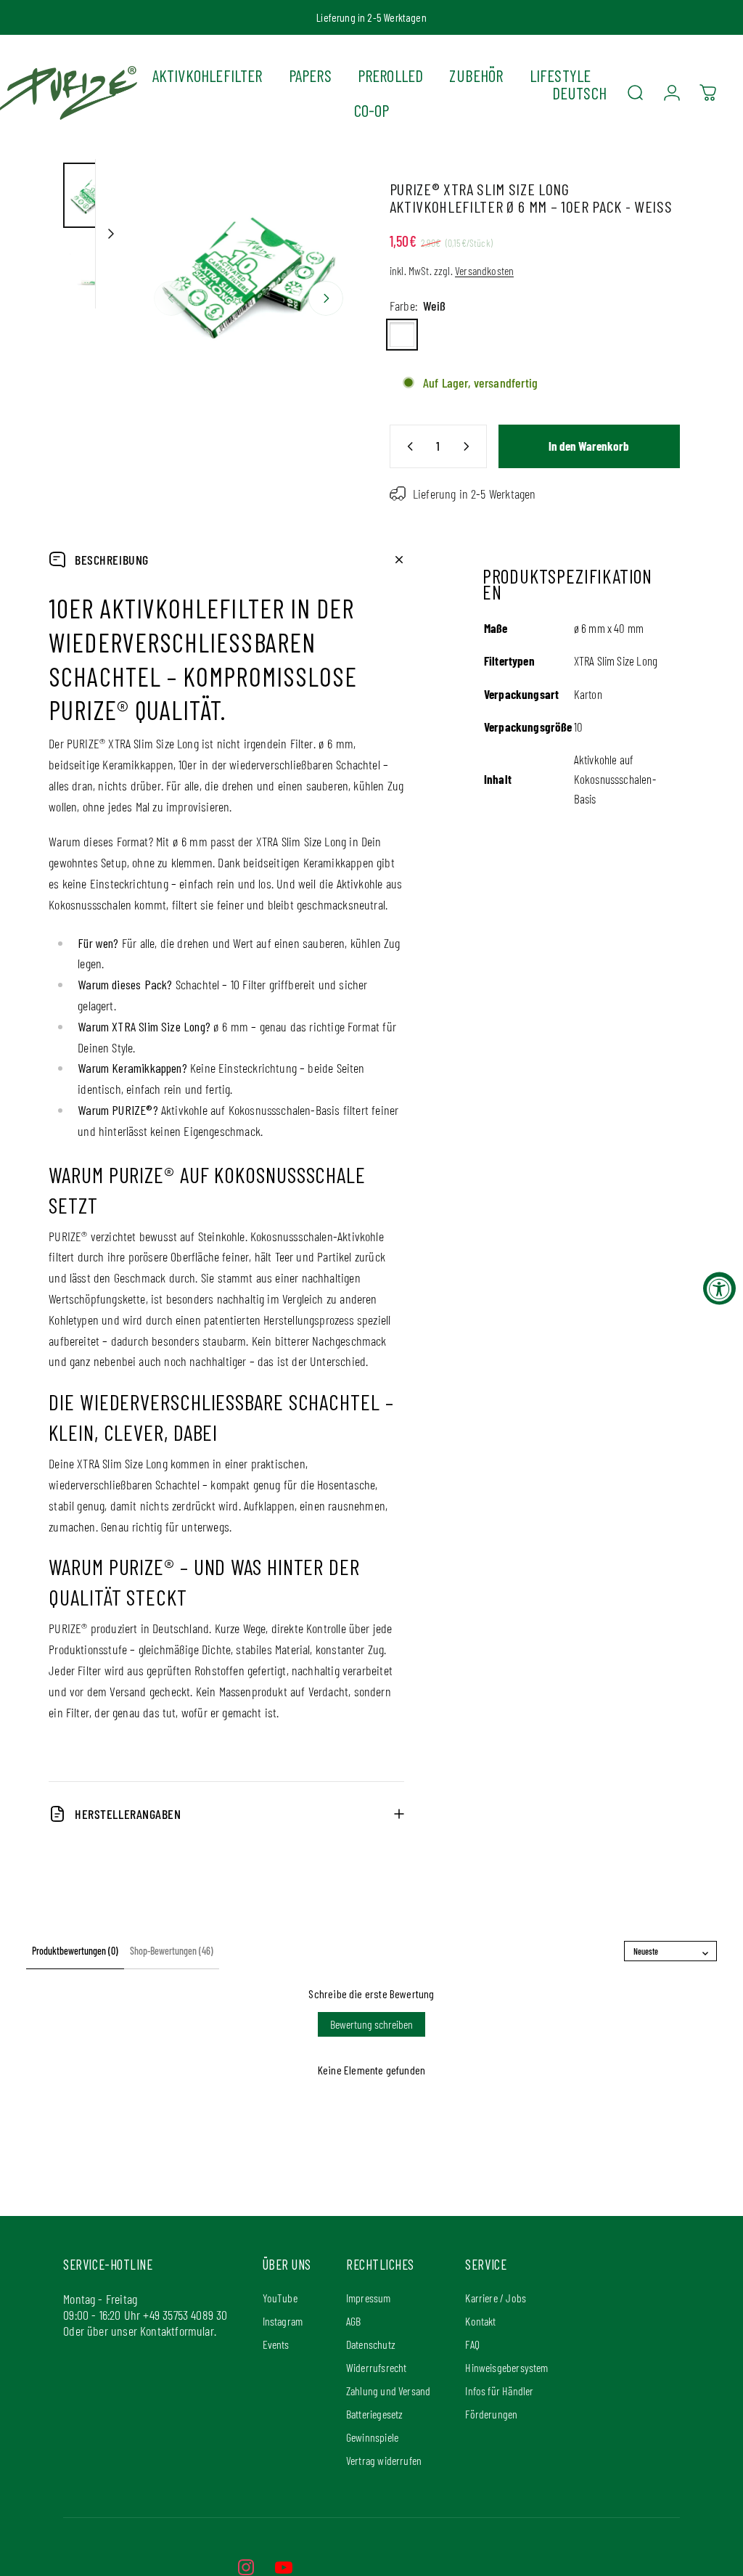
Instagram (283, 2321)
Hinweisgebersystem (506, 2367)
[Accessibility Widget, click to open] (719, 1288)
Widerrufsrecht (377, 2367)
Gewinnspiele (372, 2437)
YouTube (280, 2298)
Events (276, 2344)
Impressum (369, 2298)
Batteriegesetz (375, 2414)
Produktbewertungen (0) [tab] (75, 1951)
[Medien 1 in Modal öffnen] (249, 275)
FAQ (472, 2344)
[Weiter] (326, 298)
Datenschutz (371, 2344)
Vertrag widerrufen (384, 2460)
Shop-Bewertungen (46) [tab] (172, 1951)
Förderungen (491, 2414)
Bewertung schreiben (371, 2024)
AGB (354, 2321)
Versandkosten (484, 270)
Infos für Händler (499, 2391)
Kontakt (480, 2321)
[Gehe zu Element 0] (96, 195)
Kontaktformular (177, 2331)
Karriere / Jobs (496, 2298)
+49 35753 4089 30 (185, 2315)
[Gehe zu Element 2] (96, 272)
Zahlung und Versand (388, 2391)
